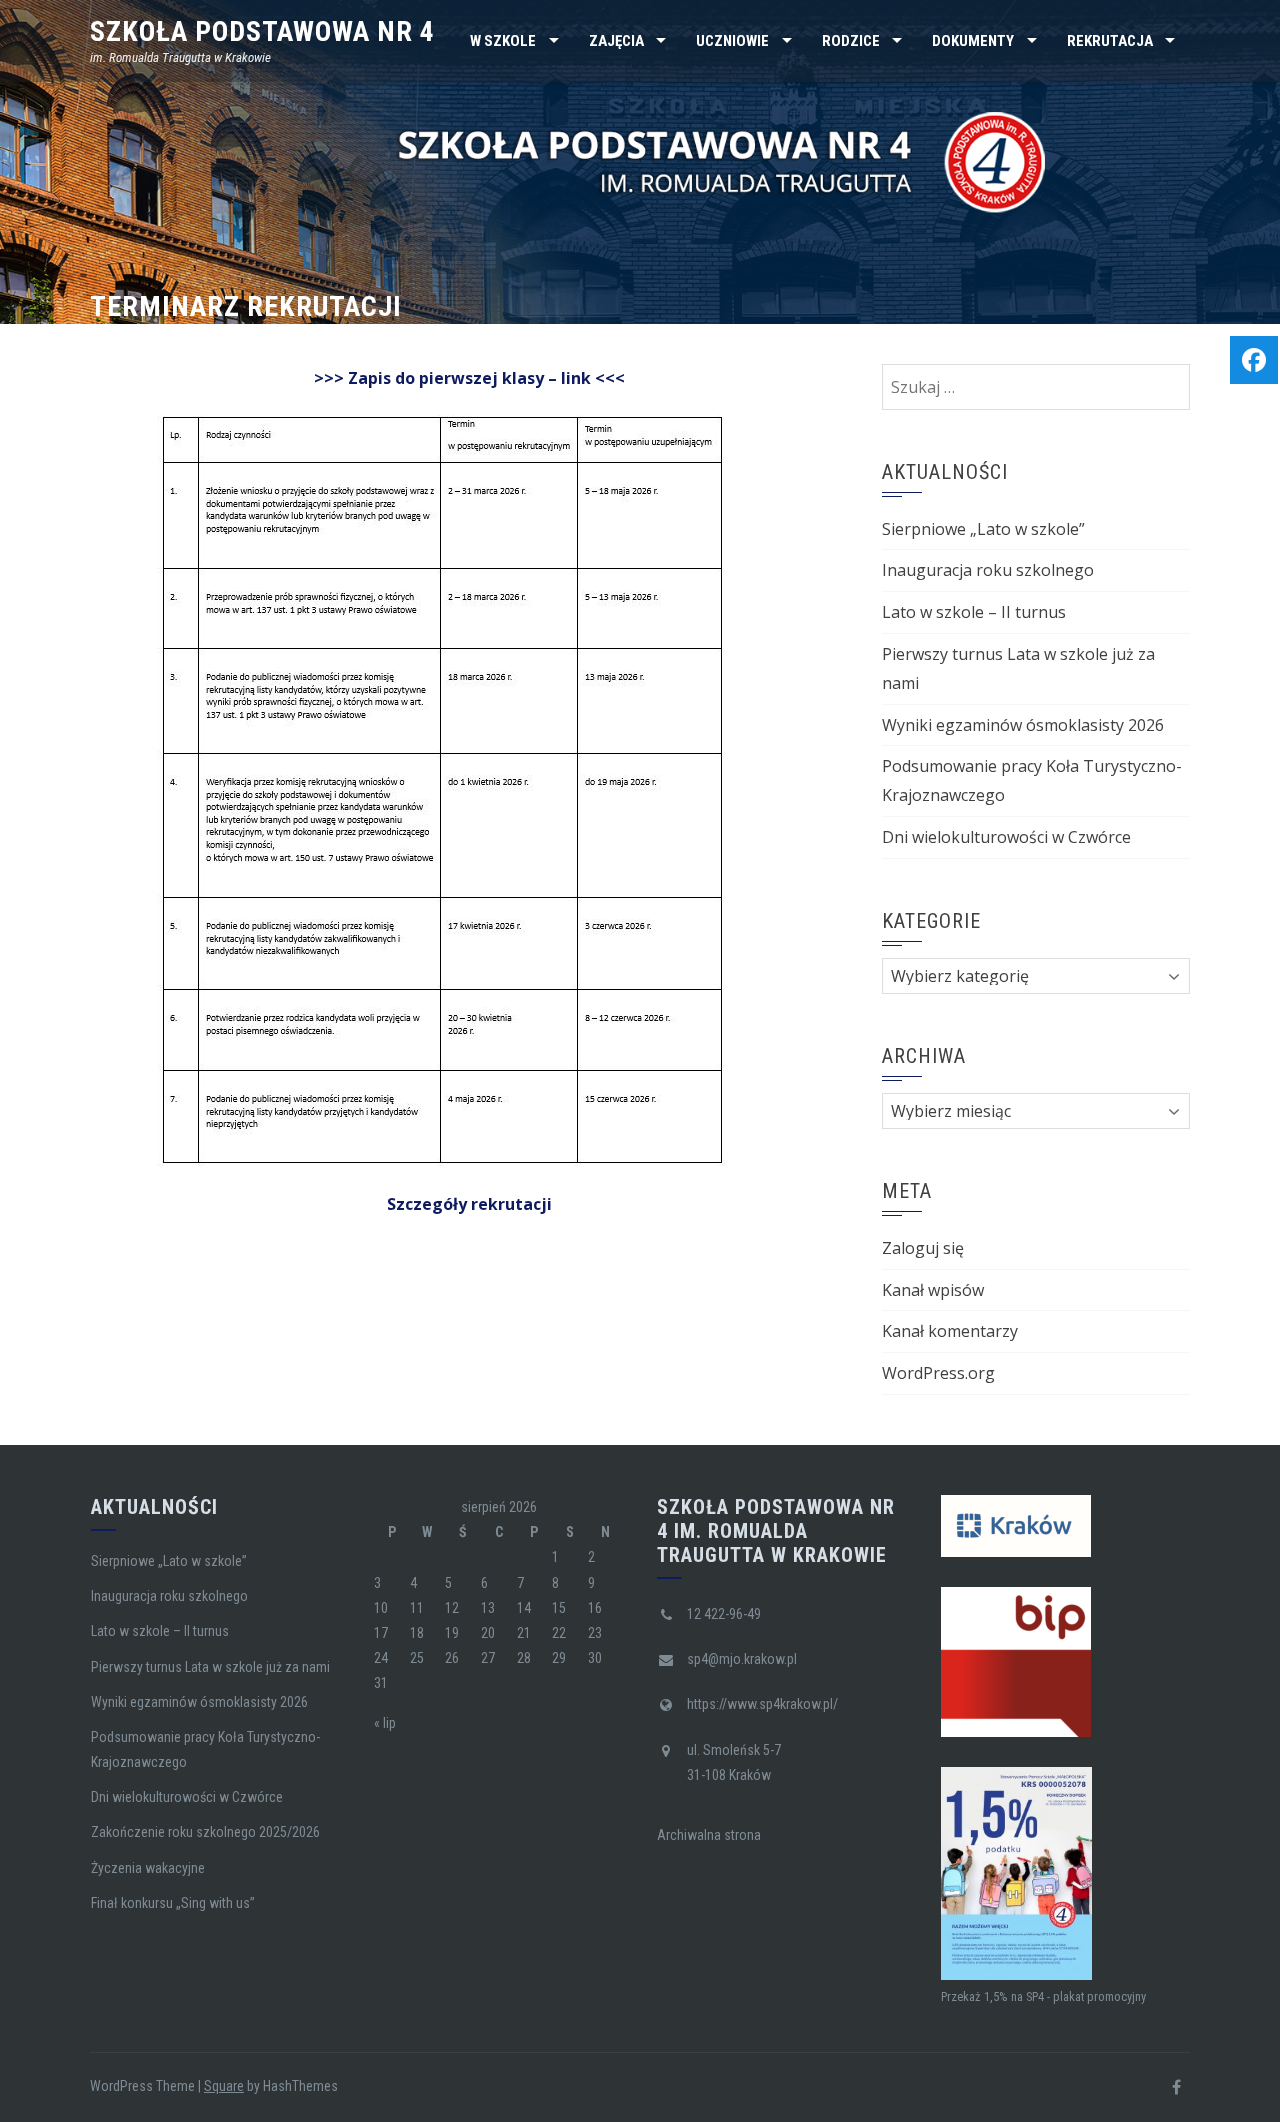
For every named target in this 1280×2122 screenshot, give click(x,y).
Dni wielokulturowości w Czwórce (1006, 837)
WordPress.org (938, 1373)
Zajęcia (616, 41)
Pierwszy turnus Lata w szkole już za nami (210, 1667)
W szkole (503, 41)
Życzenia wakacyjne (148, 1868)
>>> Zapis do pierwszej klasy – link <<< (469, 378)
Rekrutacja (1110, 41)
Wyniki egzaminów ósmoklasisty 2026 (1023, 725)
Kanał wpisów (933, 1290)
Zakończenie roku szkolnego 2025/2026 (205, 1832)
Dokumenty (973, 41)
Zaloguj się (923, 1248)
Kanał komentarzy (950, 1331)
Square (224, 2086)
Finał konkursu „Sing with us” (173, 1903)
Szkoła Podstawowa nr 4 (262, 31)
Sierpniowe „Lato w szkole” (983, 529)
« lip (385, 1723)
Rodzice (851, 41)
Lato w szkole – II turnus (974, 612)
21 (524, 1633)
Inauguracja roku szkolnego (988, 570)
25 (417, 1658)
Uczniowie (732, 41)
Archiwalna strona (709, 1835)
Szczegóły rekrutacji (469, 1204)
